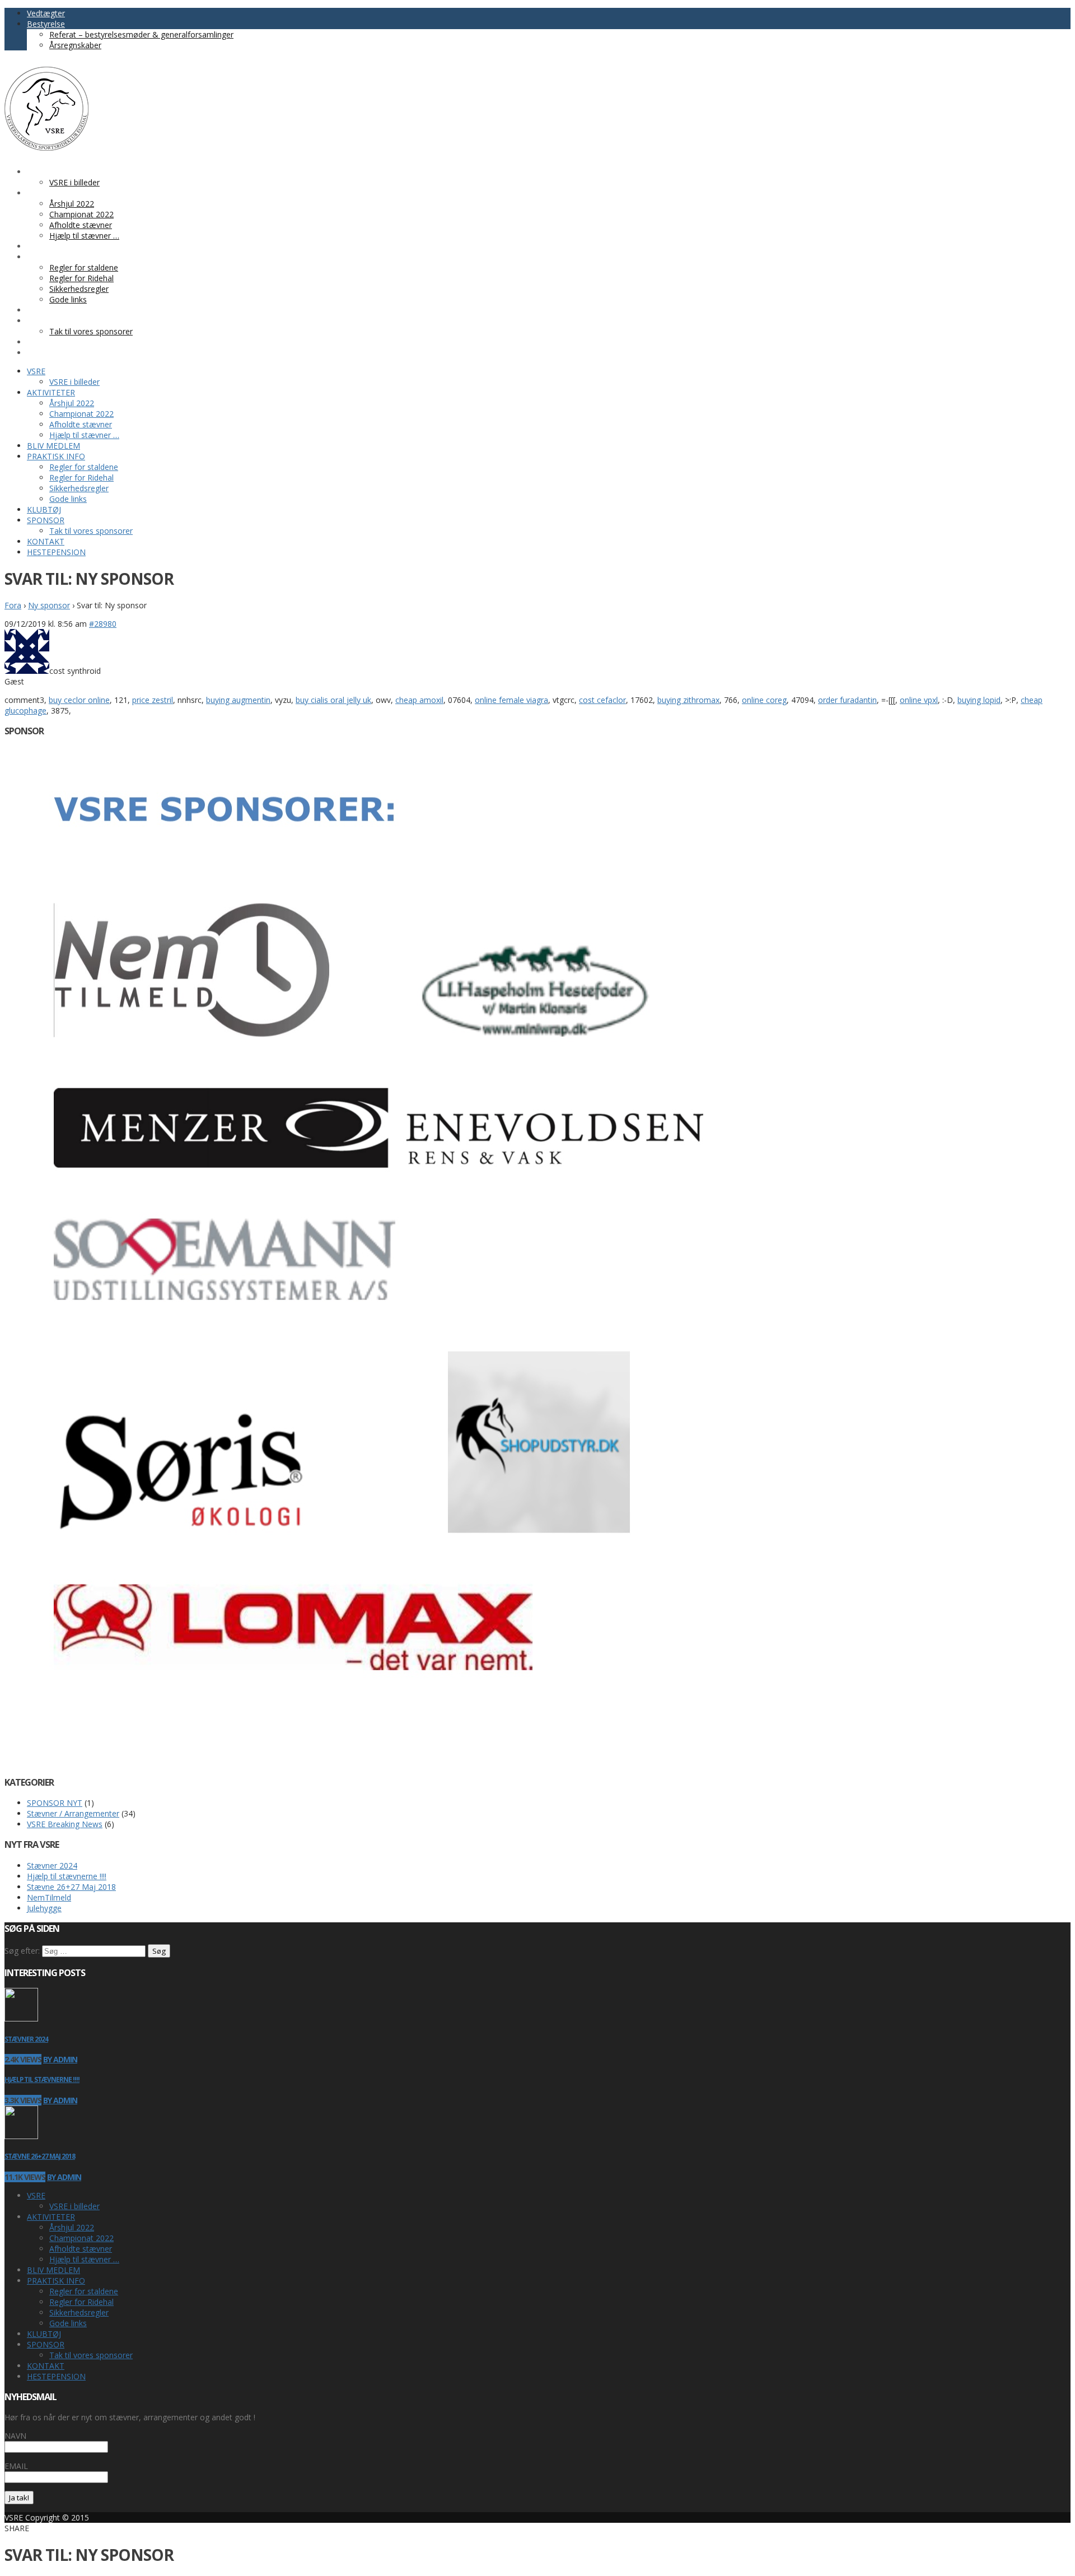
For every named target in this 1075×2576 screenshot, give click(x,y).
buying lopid (979, 700)
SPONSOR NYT (55, 1803)
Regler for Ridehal (81, 2302)
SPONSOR (46, 2344)
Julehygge (44, 1908)
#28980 (103, 624)
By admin (60, 2059)
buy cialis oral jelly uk (333, 700)
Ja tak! (19, 2498)
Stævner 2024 (52, 1865)
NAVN (15, 2436)
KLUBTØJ (44, 2334)
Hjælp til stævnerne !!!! (67, 1876)
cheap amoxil (419, 700)
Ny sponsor (49, 605)
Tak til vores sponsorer (91, 2355)
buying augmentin (238, 700)
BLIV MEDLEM (53, 2270)
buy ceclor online (79, 700)
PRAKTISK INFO (56, 2281)
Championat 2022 (81, 2238)
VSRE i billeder (74, 2206)
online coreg (764, 700)
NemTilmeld (49, 1897)
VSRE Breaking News (65, 1824)
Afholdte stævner (81, 2249)
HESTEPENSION (56, 2376)
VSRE (36, 2195)
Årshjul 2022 (72, 2227)
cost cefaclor (602, 700)
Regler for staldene (84, 2291)
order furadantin (847, 700)
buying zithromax (688, 700)
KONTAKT (46, 2366)
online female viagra (511, 700)
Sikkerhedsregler (79, 2312)
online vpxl (919, 700)
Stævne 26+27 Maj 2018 (71, 1887)
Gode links (68, 2323)
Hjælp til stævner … (84, 2259)
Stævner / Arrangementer (73, 1813)
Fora (13, 605)
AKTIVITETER (51, 2217)
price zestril (153, 700)
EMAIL (16, 2466)
